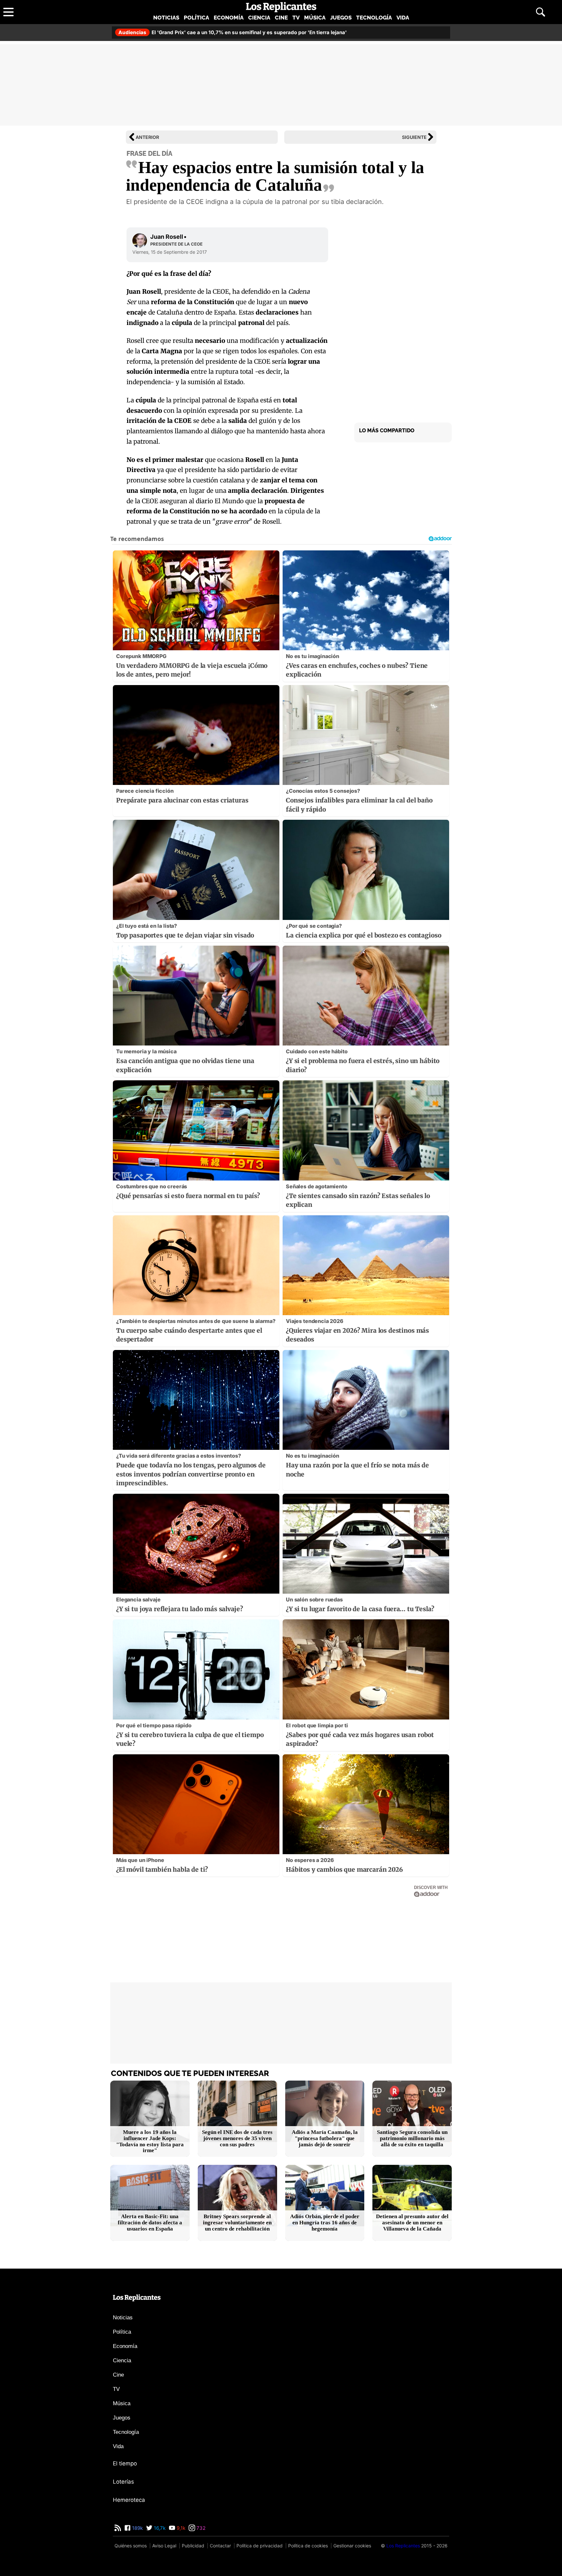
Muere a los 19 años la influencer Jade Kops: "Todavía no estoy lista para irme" (150, 2141)
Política (196, 18)
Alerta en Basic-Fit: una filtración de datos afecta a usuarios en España (150, 2223)
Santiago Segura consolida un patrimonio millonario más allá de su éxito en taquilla (412, 2138)
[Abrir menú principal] (8, 12)
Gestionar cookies (352, 2546)
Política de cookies (308, 2546)
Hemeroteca (129, 2500)
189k (137, 2528)
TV (296, 18)
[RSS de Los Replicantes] (118, 2528)
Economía (229, 18)
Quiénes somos (131, 2546)
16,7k (159, 2528)
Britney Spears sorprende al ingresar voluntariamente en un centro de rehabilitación (237, 2223)
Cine (281, 18)
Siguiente (414, 137)
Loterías (123, 2482)
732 (200, 2528)
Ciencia (259, 18)
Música (315, 18)
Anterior (147, 137)
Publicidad (193, 2546)
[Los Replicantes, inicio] (281, 7)
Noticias (166, 18)
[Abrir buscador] (541, 12)
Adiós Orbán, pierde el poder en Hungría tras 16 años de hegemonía (325, 2223)
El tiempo (125, 2463)
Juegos (341, 18)
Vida (403, 18)
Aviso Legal (164, 2546)
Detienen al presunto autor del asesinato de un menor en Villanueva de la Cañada (412, 2223)
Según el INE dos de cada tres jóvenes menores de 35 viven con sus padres (237, 2138)
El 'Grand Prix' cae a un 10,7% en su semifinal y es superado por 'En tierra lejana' (233, 32)
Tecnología (374, 18)
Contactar (220, 2546)
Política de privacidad (260, 2546)
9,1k (180, 2528)
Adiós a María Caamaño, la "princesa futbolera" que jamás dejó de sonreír (325, 2138)
